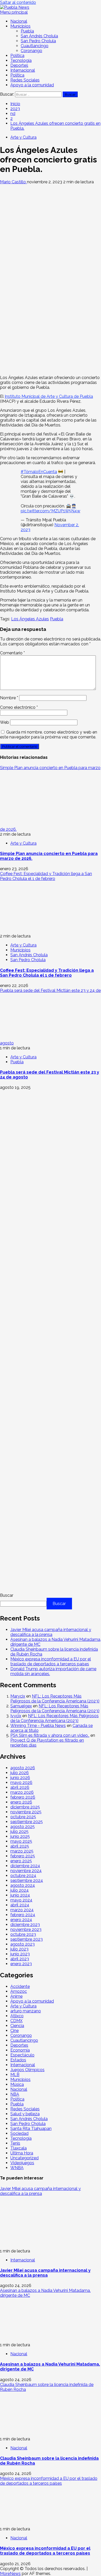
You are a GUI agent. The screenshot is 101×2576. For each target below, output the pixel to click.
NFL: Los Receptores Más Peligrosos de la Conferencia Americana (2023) (55, 1699)
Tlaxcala (19, 2148)
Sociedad (19, 2133)
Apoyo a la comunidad (32, 85)
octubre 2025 (23, 1817)
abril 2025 (20, 1846)
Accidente (20, 1986)
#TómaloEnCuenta (39, 472)
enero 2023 (21, 1964)
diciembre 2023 (25, 1925)
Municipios (20, 26)
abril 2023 (20, 1959)
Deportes (19, 65)
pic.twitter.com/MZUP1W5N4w (51, 511)
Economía (20, 2050)
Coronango (31, 51)
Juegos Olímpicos (27, 2070)
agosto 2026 (23, 1768)
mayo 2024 (21, 1900)
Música (17, 2084)
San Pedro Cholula (38, 41)
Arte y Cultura (23, 137)
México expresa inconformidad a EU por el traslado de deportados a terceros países (51, 1661)
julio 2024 (20, 1890)
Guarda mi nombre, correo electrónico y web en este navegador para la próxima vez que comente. (49, 735)
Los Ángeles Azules (30, 619)
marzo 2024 (22, 1910)
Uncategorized (24, 2158)
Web (5, 722)
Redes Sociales (25, 80)
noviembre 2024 (26, 1871)
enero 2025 (21, 1861)
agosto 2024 (23, 1885)
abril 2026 (20, 1787)
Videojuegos (22, 2163)
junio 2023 (20, 1954)
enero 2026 (21, 1802)
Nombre (9, 698)
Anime (16, 1996)
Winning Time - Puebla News (38, 1726)
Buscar (7, 1595)
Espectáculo (22, 2055)
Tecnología (21, 60)
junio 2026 (20, 1778)
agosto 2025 (23, 1827)
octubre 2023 (23, 1934)
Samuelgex (21, 1706)
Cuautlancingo (35, 46)
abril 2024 (20, 1905)
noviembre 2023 (26, 1929)
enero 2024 (21, 1920)
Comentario (12, 653)
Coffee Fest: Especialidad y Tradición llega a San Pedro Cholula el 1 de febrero (46, 876)
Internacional (23, 70)
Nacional (19, 21)
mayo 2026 (21, 1783)
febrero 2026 (23, 1797)
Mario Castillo (13, 182)
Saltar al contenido (18, 2)
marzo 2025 (22, 1851)
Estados (18, 2060)
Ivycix (16, 1716)
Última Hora (22, 2153)
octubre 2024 (23, 1876)
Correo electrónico (19, 707)
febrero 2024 (23, 1915)
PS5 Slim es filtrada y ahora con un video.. (50, 1735)
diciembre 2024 (25, 1866)
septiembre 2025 (27, 1822)
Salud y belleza (25, 2114)
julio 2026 (20, 1773)
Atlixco (17, 2016)
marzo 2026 (22, 1792)
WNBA (17, 2168)
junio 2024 (20, 1895)
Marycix (18, 1696)
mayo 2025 (21, 1841)
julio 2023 (19, 1949)
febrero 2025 (23, 1856)
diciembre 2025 (25, 1807)
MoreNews (10, 2574)
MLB (15, 2075)
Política (17, 56)
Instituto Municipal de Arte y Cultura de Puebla (49, 396)
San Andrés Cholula (39, 36)
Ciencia (17, 2026)
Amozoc (19, 1991)
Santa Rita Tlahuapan (31, 2129)
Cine (15, 2031)
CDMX (16, 2021)
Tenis (15, 2143)
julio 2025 (19, 1832)
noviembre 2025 (26, 1812)
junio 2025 (20, 1836)
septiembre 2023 (27, 1939)
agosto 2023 (23, 1944)
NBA (15, 2094)
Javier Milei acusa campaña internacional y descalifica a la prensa (51, 1632)
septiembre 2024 (27, 1880)
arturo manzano (26, 2011)
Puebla (27, 31)
